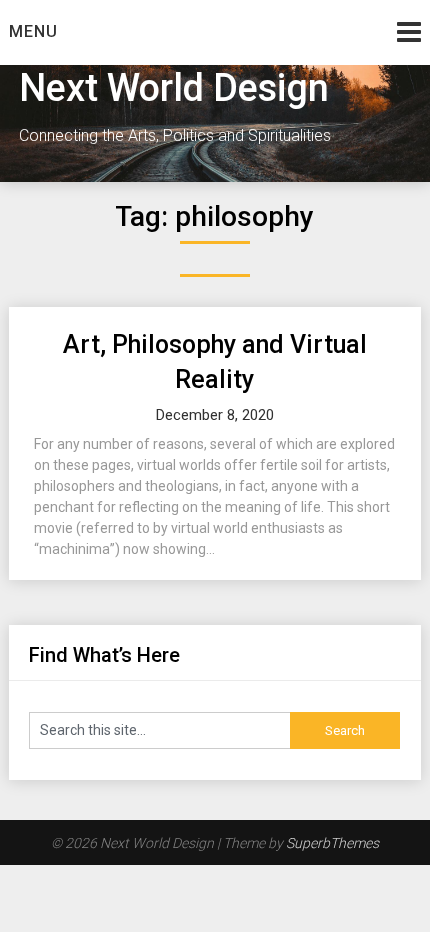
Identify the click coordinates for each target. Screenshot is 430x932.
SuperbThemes (332, 843)
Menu (33, 31)
